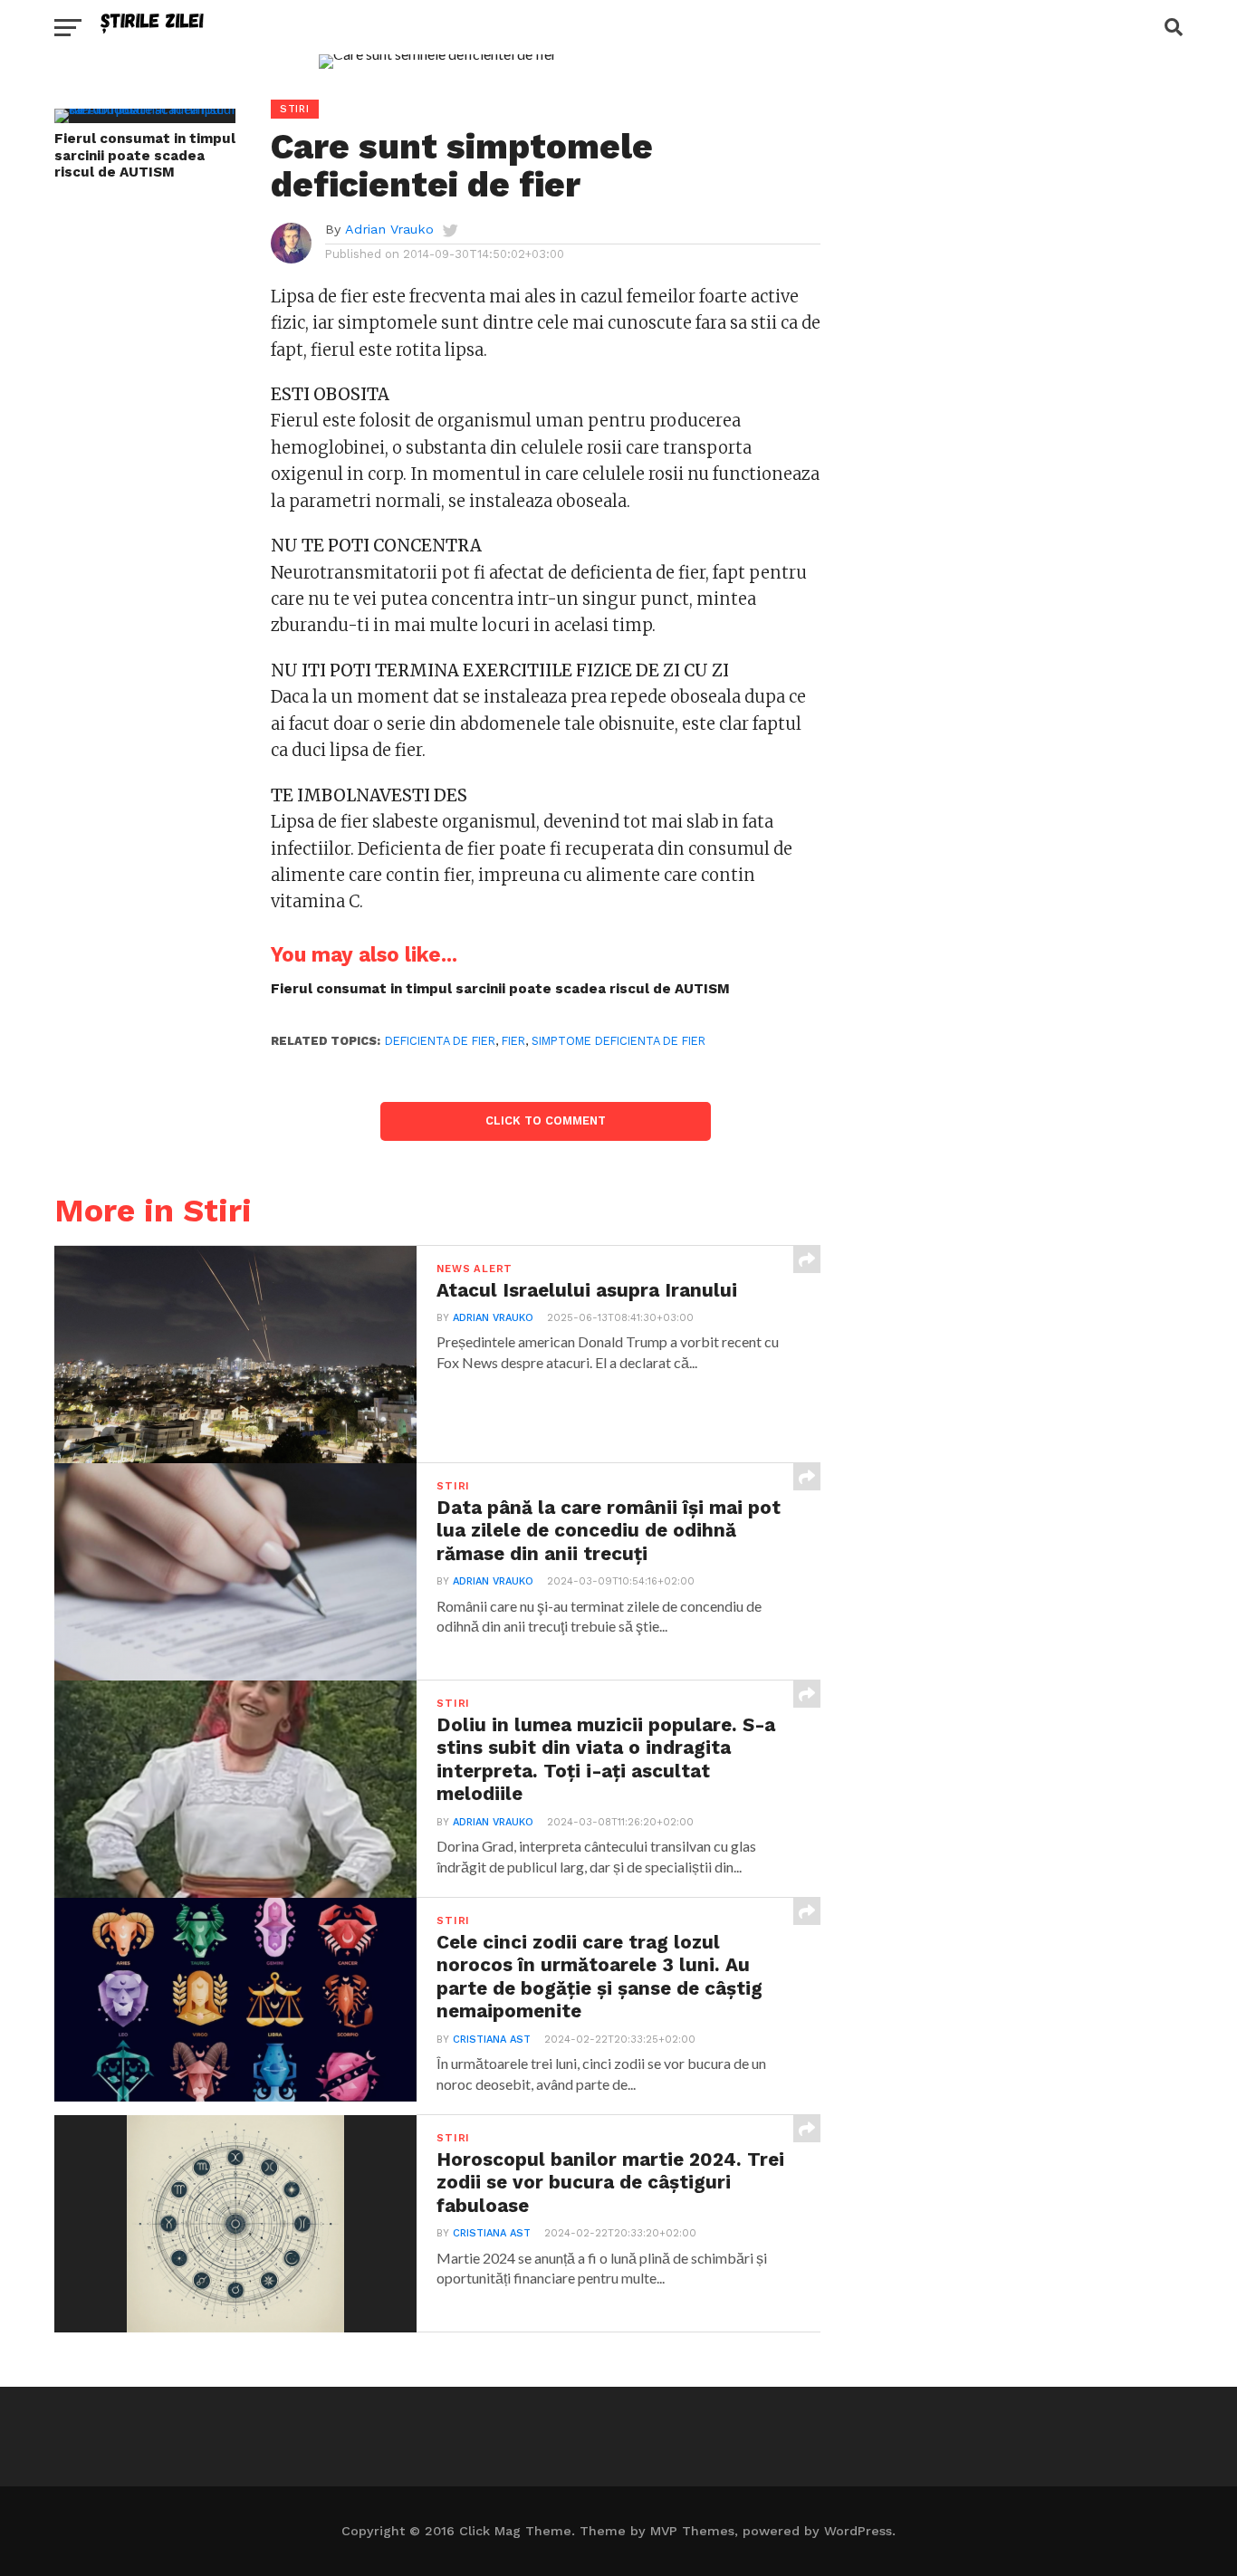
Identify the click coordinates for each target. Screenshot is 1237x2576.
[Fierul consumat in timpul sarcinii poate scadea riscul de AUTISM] (145, 108)
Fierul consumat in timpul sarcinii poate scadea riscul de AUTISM (145, 155)
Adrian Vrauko (389, 229)
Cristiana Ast (492, 2040)
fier (513, 1041)
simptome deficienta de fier (618, 1041)
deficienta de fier (440, 1041)
